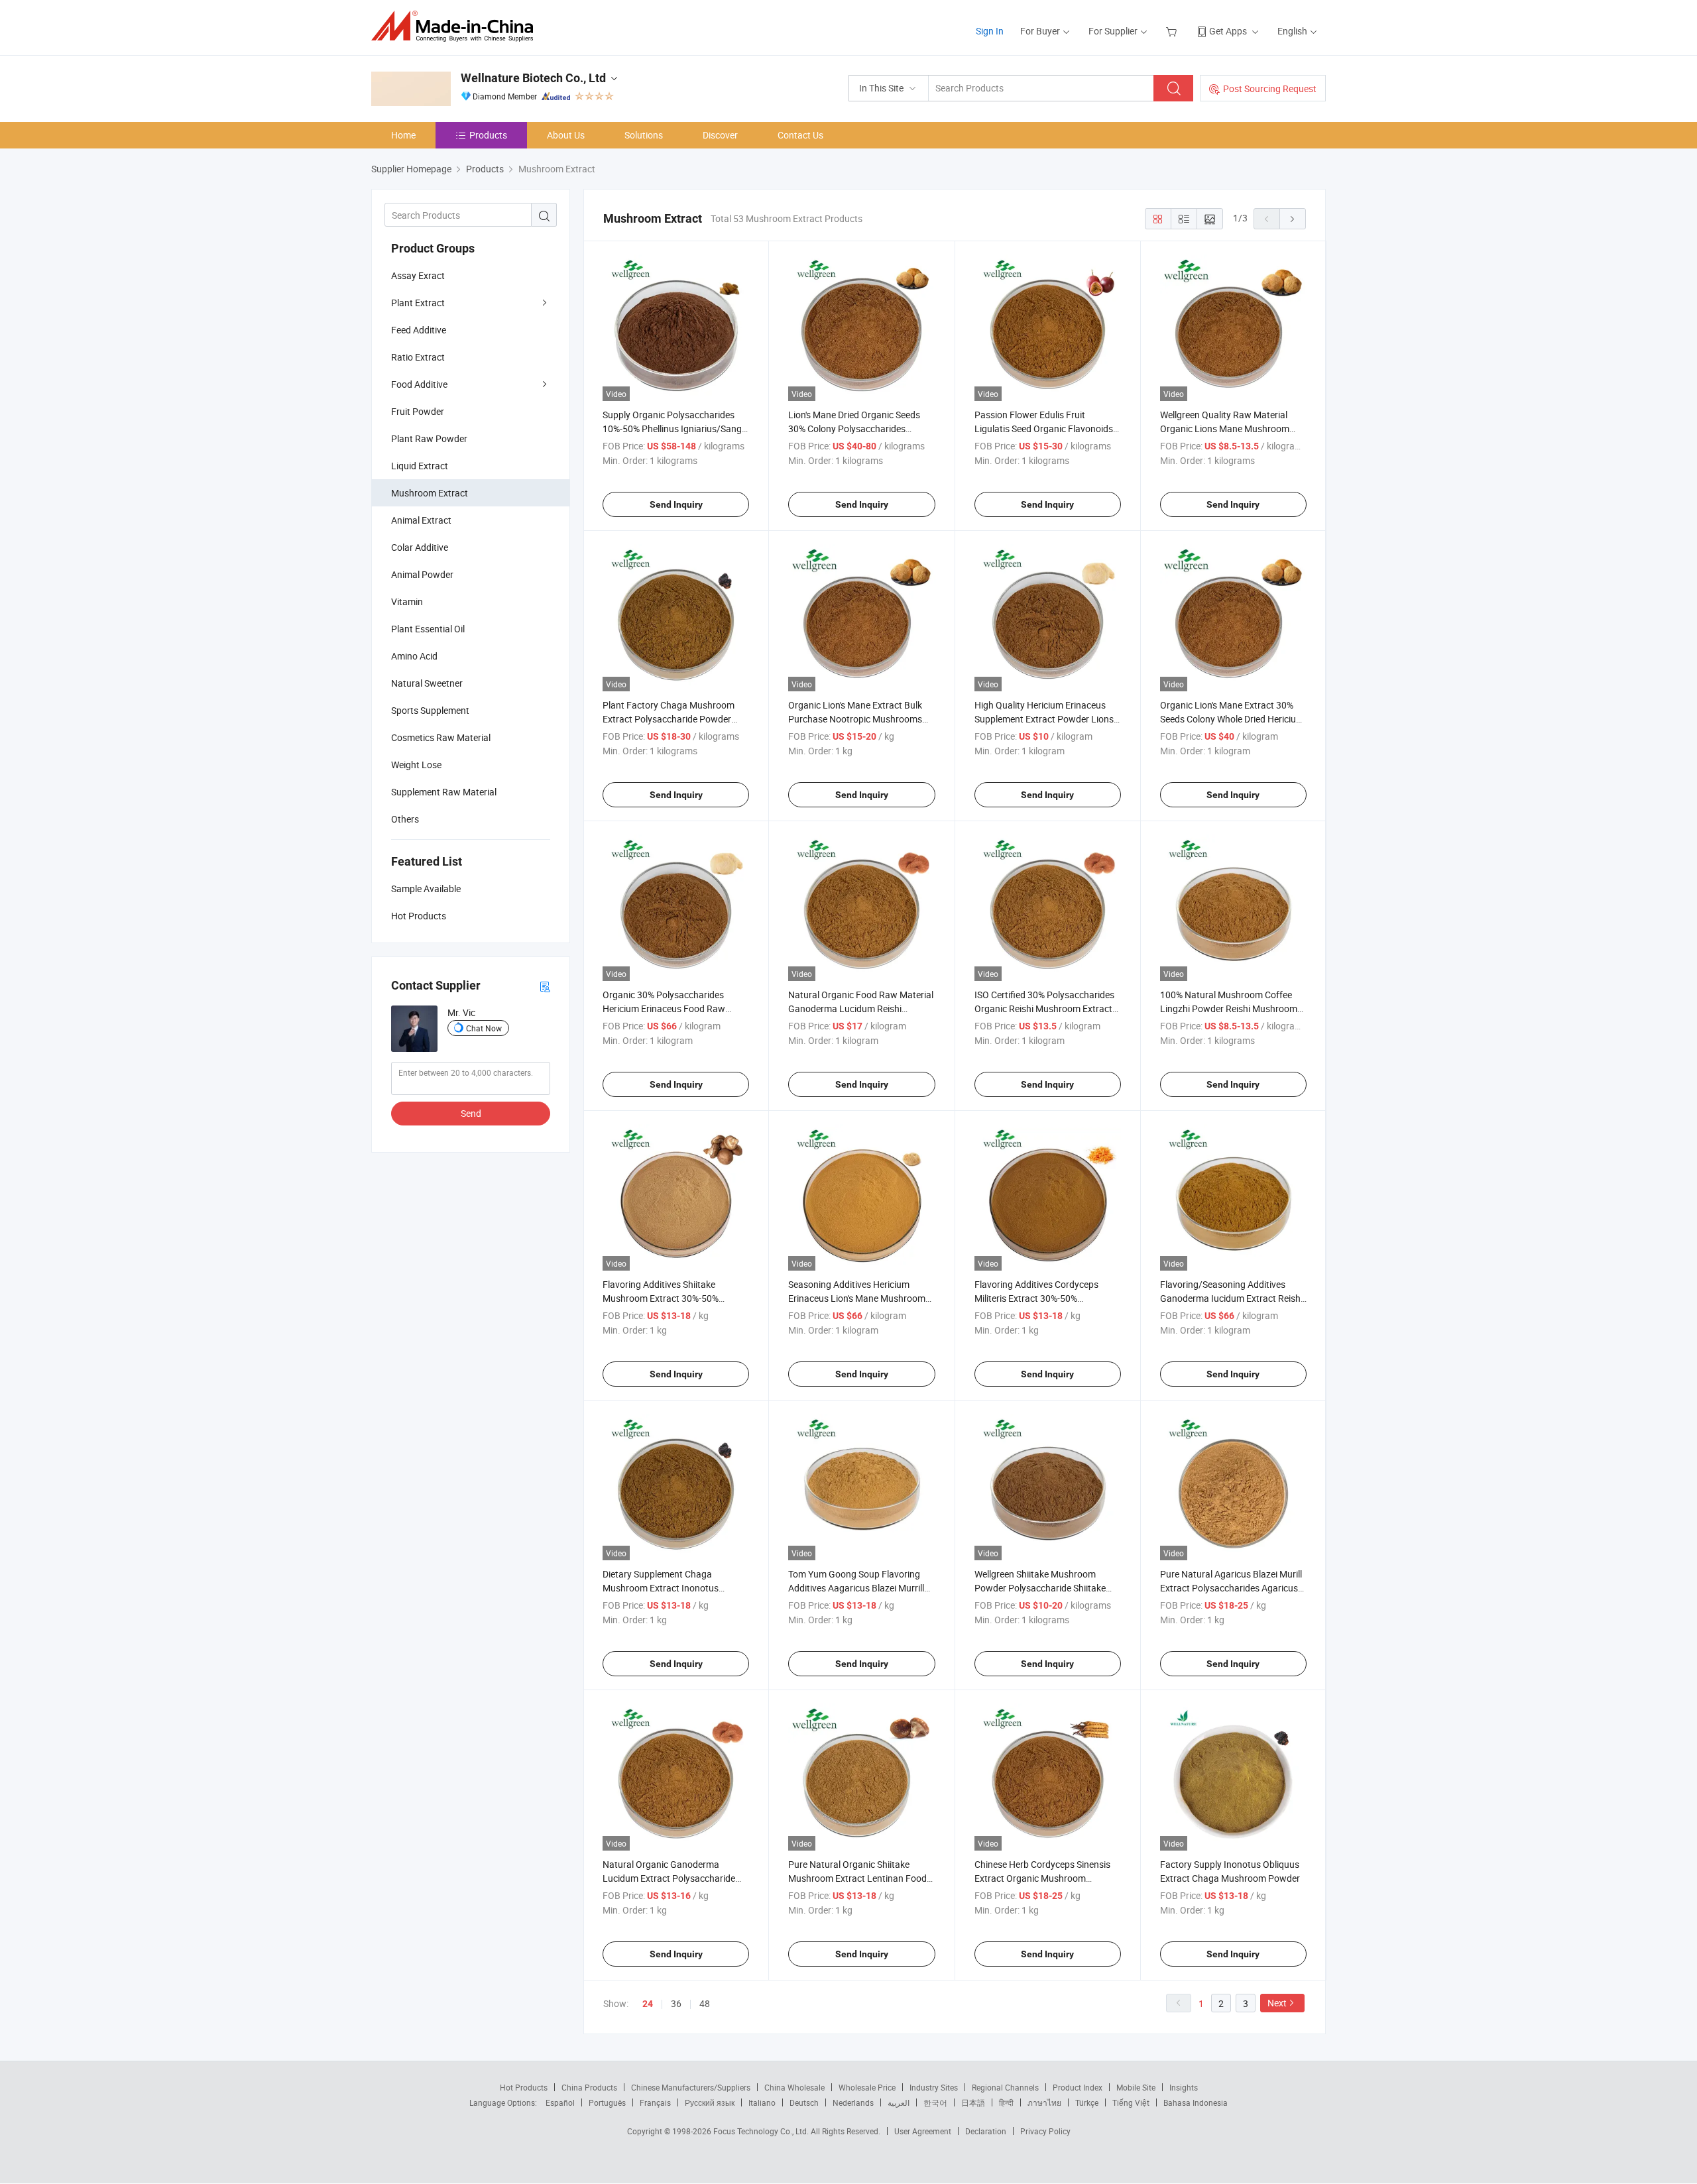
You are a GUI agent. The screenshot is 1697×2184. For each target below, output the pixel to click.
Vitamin (407, 602)
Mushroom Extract (430, 493)
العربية (899, 2102)
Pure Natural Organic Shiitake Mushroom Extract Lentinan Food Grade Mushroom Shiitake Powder (858, 1878)
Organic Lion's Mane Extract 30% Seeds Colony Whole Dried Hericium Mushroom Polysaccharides (1232, 719)
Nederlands (853, 2102)
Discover (720, 135)
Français (655, 2102)
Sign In (990, 31)
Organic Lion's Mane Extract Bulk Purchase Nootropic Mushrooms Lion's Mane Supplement (855, 719)
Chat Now (484, 1028)
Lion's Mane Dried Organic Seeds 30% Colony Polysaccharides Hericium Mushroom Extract (854, 429)
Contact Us (800, 135)
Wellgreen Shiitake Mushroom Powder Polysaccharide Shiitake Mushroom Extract (1040, 1588)
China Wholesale (794, 2087)
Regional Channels (1005, 2087)
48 (705, 2003)
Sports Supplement (430, 710)
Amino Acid (414, 656)
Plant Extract (418, 303)
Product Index (1078, 2087)
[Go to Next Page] (1293, 219)
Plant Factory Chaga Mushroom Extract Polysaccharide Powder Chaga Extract (669, 719)
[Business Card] (545, 986)
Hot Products (524, 2087)
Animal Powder (422, 574)
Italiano (762, 2102)
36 (676, 2003)
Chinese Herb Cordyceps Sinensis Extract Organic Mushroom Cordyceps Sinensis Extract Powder (1047, 1878)
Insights (1184, 2087)
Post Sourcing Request (1270, 88)
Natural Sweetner (427, 683)
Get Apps (1228, 31)
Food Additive (419, 384)
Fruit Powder (418, 411)
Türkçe (1087, 2102)
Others (405, 819)
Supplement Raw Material (444, 792)
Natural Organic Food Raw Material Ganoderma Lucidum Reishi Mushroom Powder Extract (861, 1008)
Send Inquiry (676, 504)
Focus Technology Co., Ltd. (762, 2131)
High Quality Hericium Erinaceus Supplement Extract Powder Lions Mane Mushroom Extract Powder (1044, 719)
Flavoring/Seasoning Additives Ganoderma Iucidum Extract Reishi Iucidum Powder (1231, 1298)
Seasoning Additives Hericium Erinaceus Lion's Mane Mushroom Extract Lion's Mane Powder (857, 1298)
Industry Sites (934, 2087)
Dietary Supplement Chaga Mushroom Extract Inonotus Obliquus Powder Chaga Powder (669, 1588)
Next (1277, 2003)
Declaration (986, 2131)
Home (403, 135)
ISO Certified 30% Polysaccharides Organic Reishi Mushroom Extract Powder (1044, 1008)
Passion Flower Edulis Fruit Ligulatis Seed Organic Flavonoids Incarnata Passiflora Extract (1044, 429)
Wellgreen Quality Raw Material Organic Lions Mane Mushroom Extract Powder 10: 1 (1225, 429)
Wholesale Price (867, 2087)
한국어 (935, 2102)
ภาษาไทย (1044, 2102)
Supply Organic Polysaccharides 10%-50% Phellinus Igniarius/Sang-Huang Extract (673, 429)
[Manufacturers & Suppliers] (456, 26)
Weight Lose (416, 765)
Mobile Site (1136, 2087)
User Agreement (923, 2131)
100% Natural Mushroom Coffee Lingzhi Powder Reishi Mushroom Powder (1229, 1008)
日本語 (973, 2102)
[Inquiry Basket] (1173, 31)
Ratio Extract (418, 357)
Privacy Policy (1045, 2131)
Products (488, 135)
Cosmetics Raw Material (441, 737)
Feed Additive (419, 330)
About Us (566, 135)
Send (471, 1113)
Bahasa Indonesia (1196, 2102)
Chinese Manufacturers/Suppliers (691, 2087)
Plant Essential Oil (428, 629)
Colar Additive (420, 547)
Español (560, 2102)
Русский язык (710, 2102)
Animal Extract (421, 520)
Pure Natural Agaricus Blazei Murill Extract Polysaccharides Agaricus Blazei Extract (1231, 1588)
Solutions (644, 135)
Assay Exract (418, 275)
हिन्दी (1006, 2102)
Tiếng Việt (1131, 2102)
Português (607, 2102)
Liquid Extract (420, 466)
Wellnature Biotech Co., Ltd (533, 78)
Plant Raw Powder (429, 438)
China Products (589, 2087)
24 (648, 2004)
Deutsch (804, 2102)
